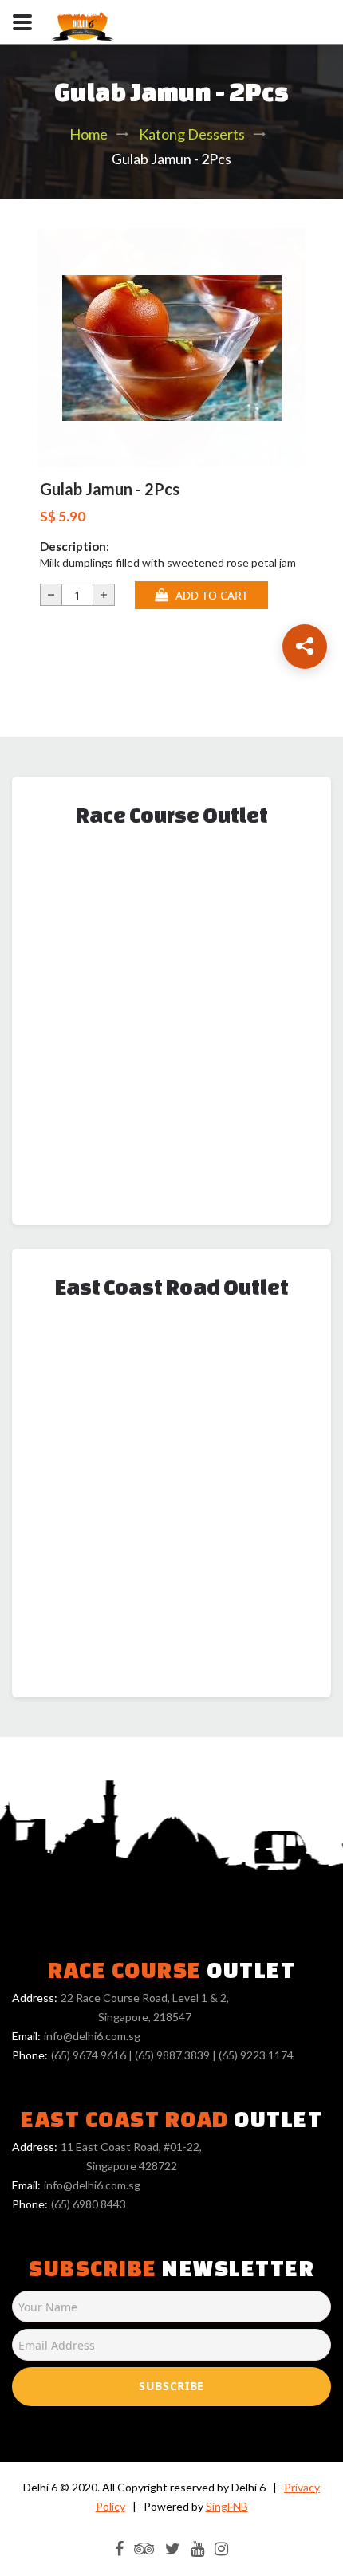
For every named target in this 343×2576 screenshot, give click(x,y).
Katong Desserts (192, 134)
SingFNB (227, 2506)
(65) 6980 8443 (89, 2204)
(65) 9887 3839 (172, 2055)
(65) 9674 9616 (89, 2055)
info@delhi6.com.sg (92, 2036)
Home (89, 134)
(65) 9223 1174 (256, 2055)
